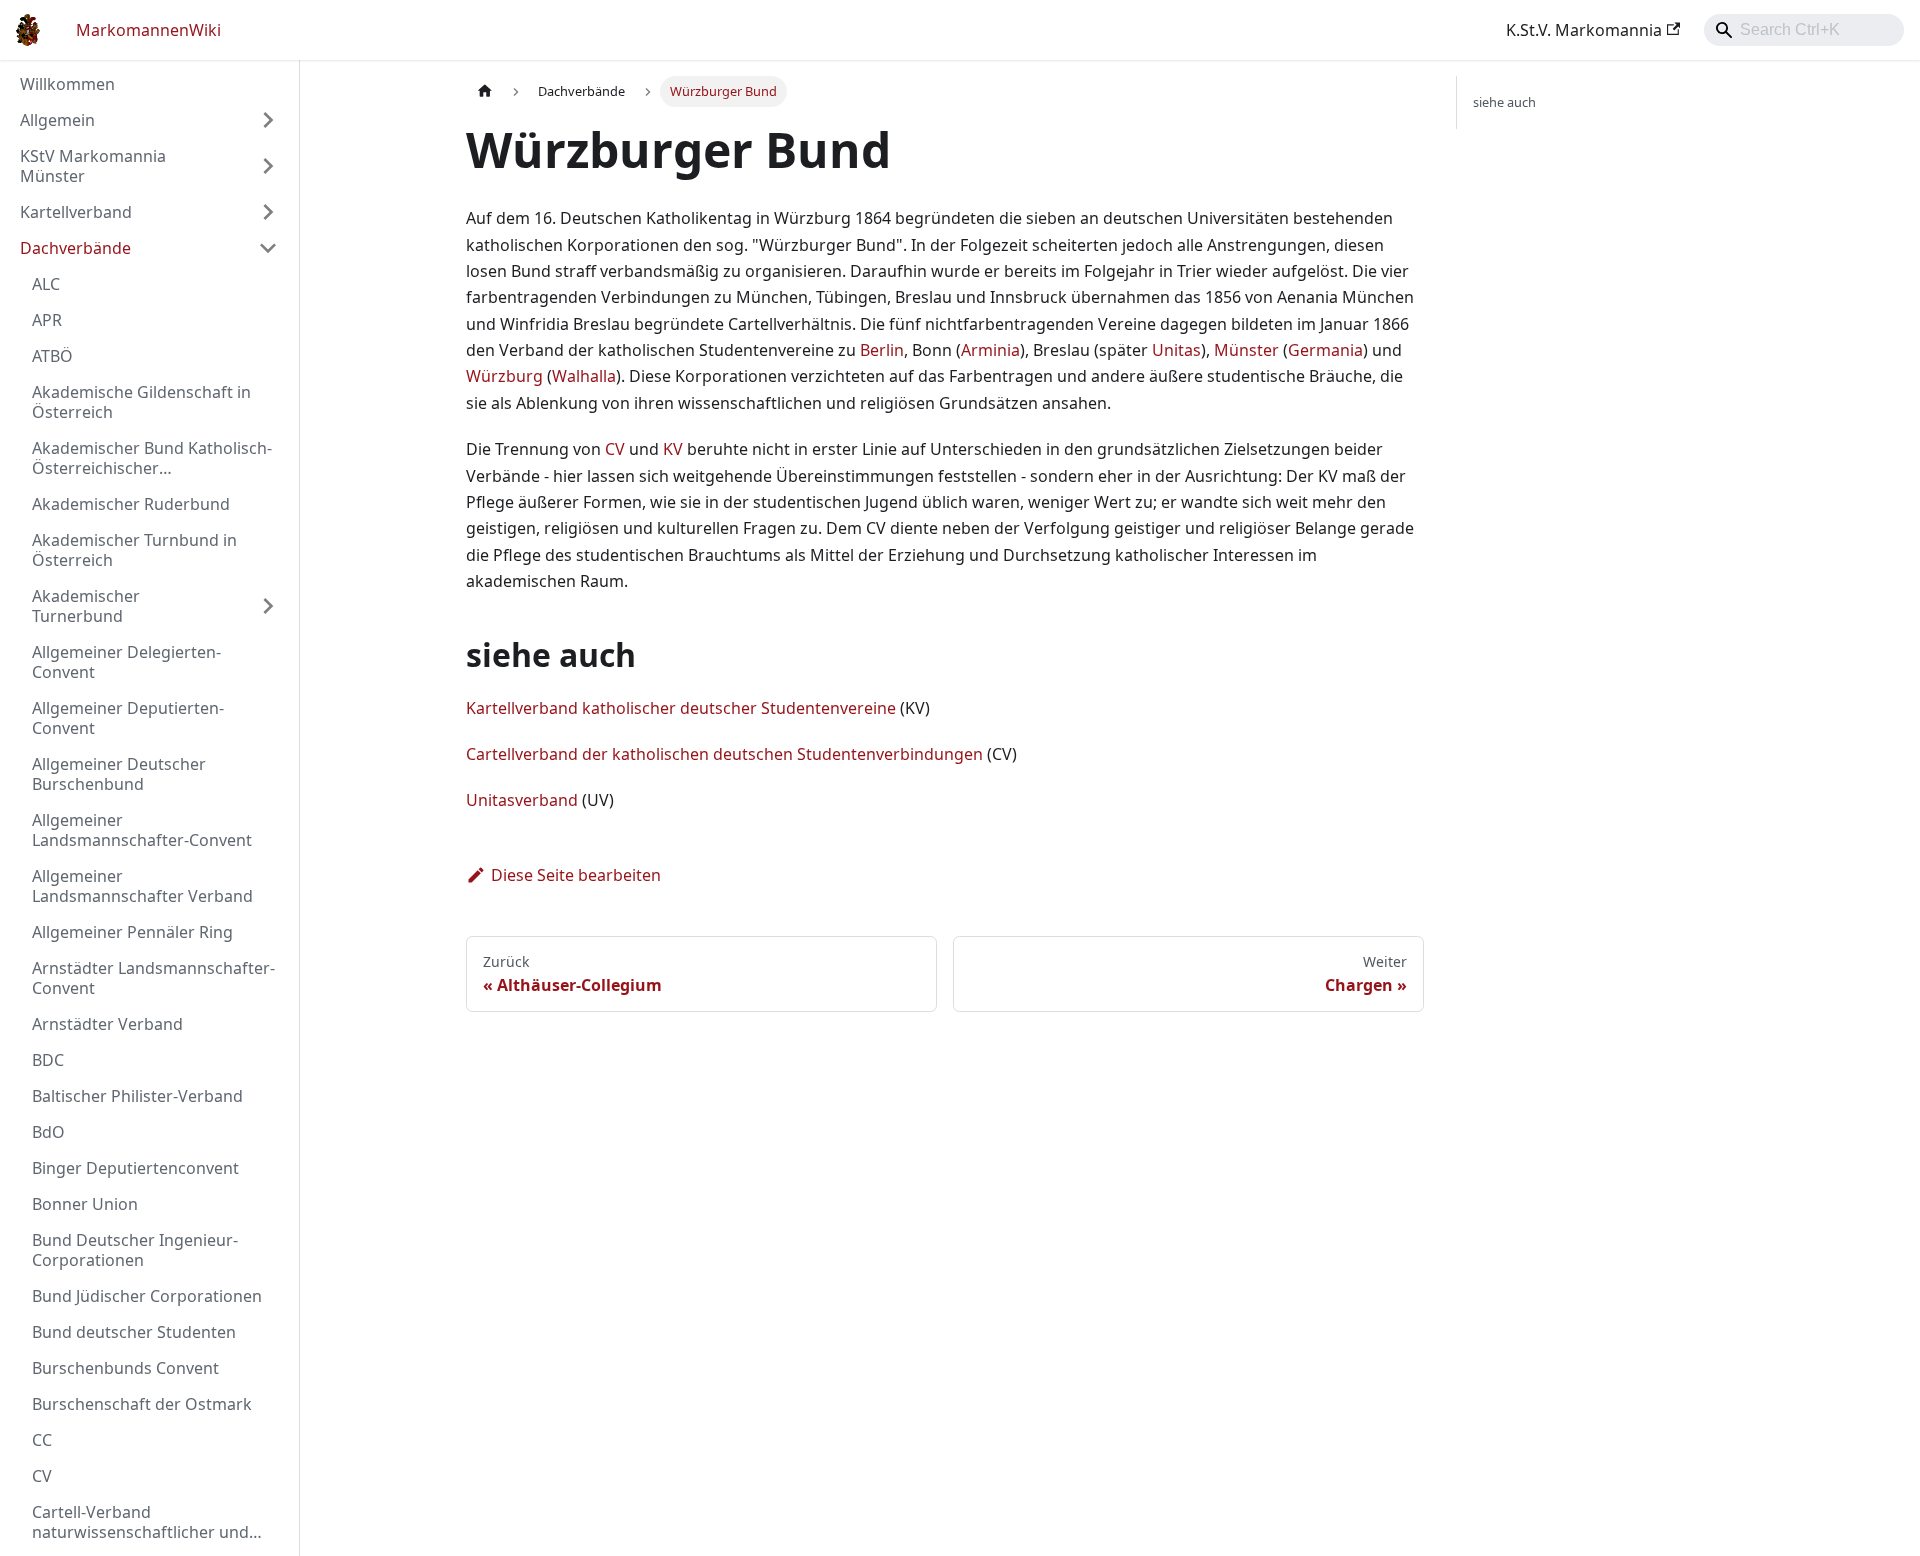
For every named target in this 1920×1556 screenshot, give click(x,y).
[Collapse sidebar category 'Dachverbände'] (268, 248)
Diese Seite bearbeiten (576, 875)
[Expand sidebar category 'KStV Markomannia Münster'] (268, 166)
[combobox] (1804, 30)
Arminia (990, 350)
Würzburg (504, 376)
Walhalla (584, 376)
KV (673, 449)
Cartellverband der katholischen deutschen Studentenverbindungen (724, 754)
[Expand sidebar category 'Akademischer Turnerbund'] (268, 606)
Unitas (1176, 350)
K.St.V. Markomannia (1584, 30)
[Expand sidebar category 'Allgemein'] (268, 120)
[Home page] (485, 91)
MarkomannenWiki (148, 30)
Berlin (882, 350)
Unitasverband (522, 800)
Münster (1246, 350)
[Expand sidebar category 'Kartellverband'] (268, 212)
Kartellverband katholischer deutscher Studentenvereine (681, 708)
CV (615, 449)
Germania (1325, 350)
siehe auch (1504, 102)
